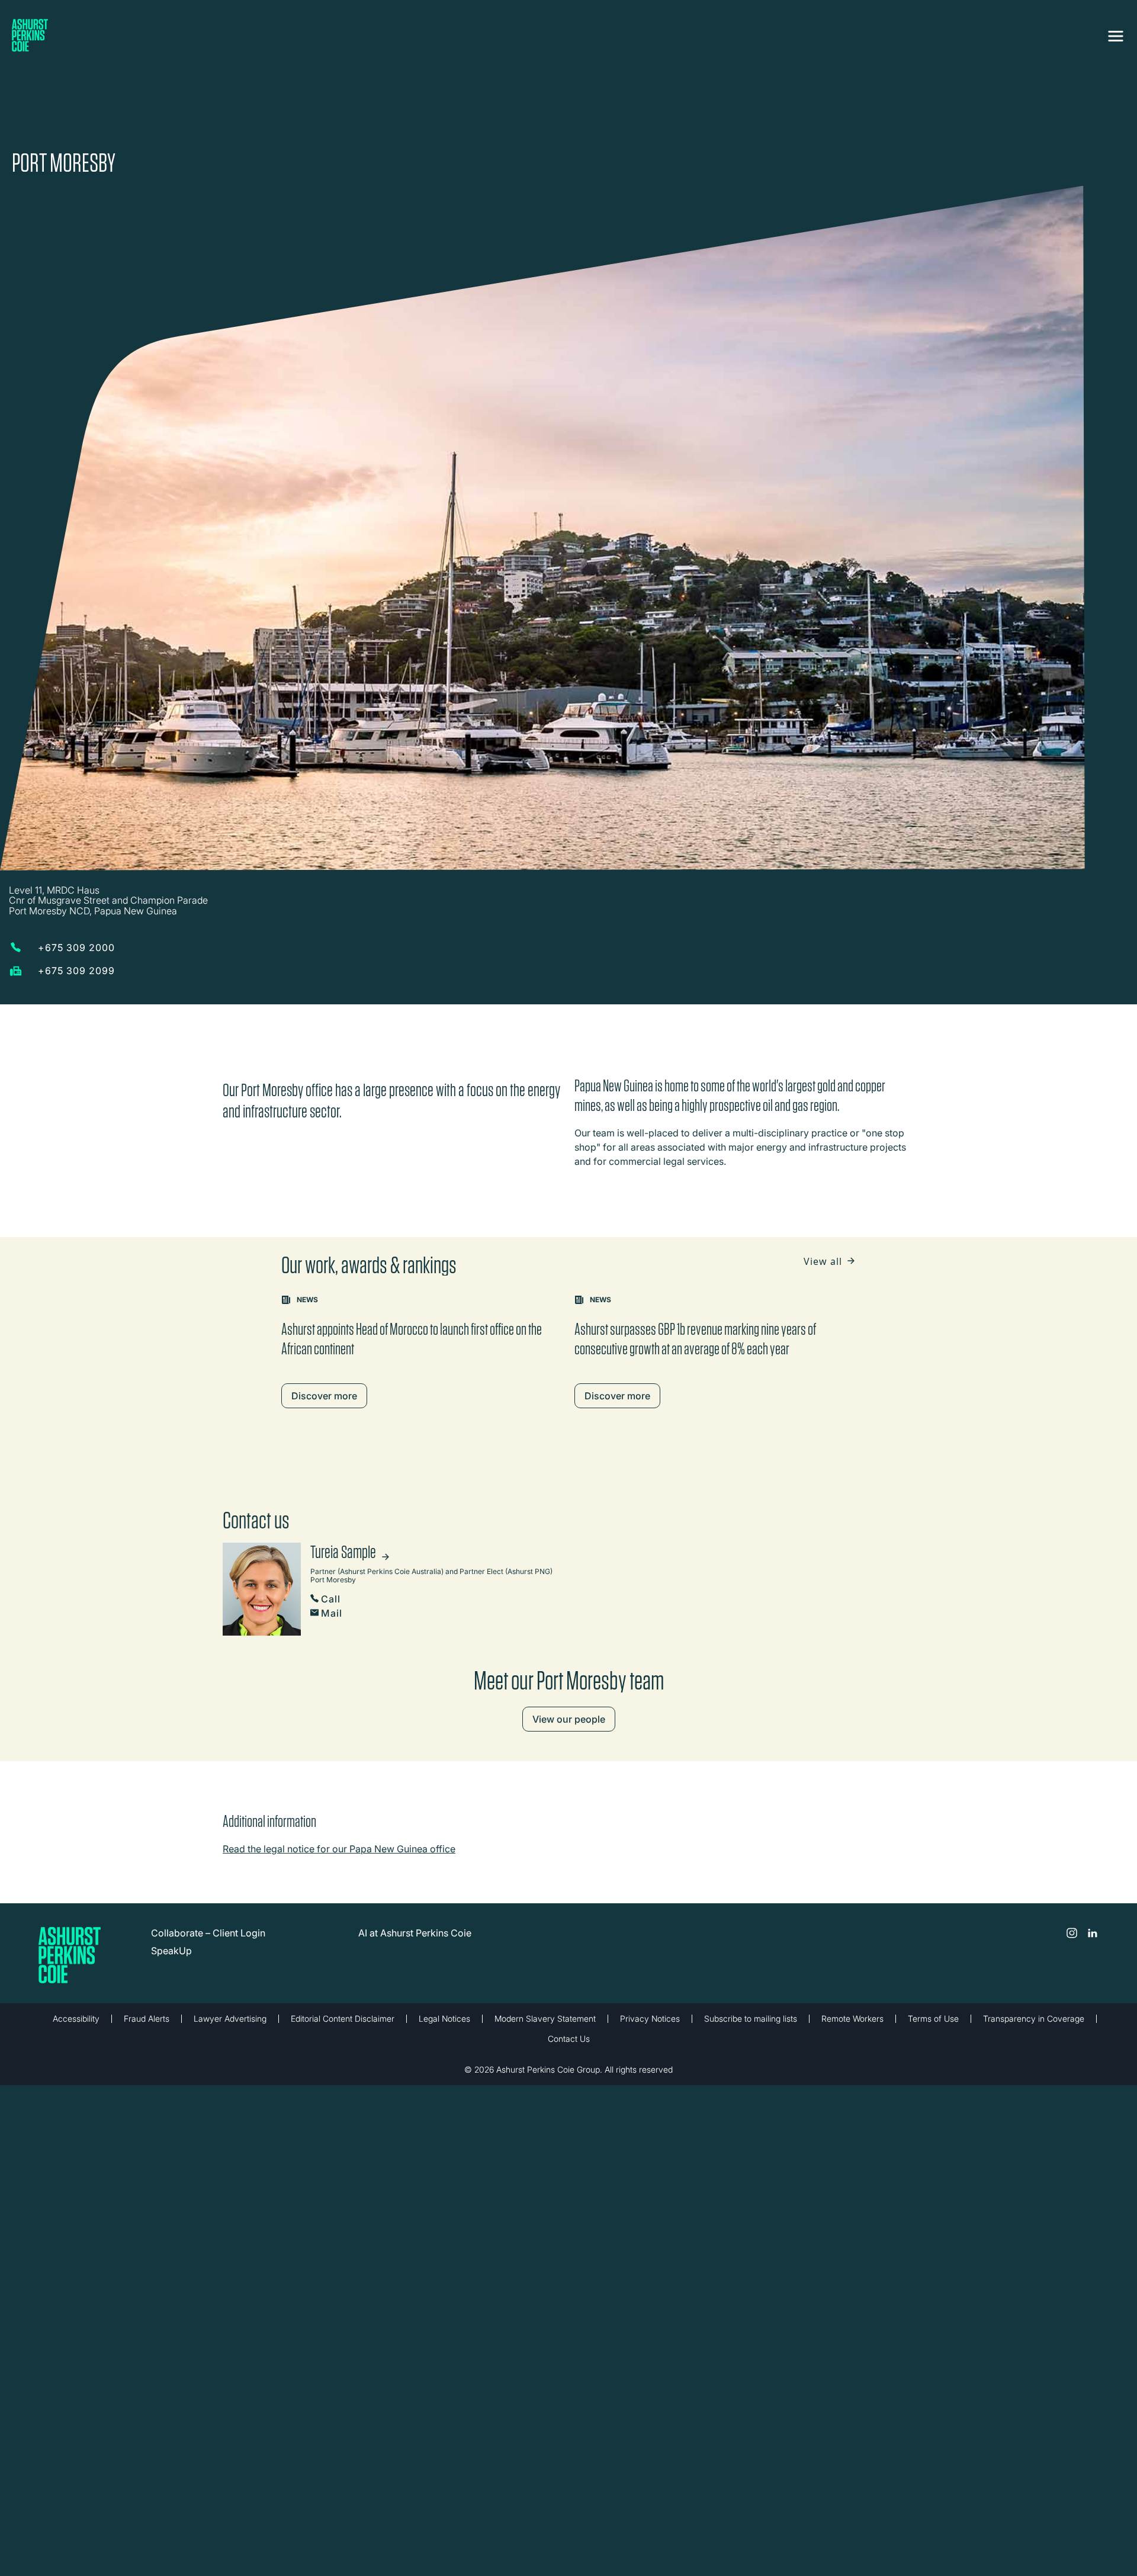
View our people (569, 1648)
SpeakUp (171, 1880)
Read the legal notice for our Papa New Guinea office (339, 1778)
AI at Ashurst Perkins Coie (415, 1862)
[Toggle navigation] (1116, 34)
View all (824, 1190)
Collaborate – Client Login (208, 1862)
